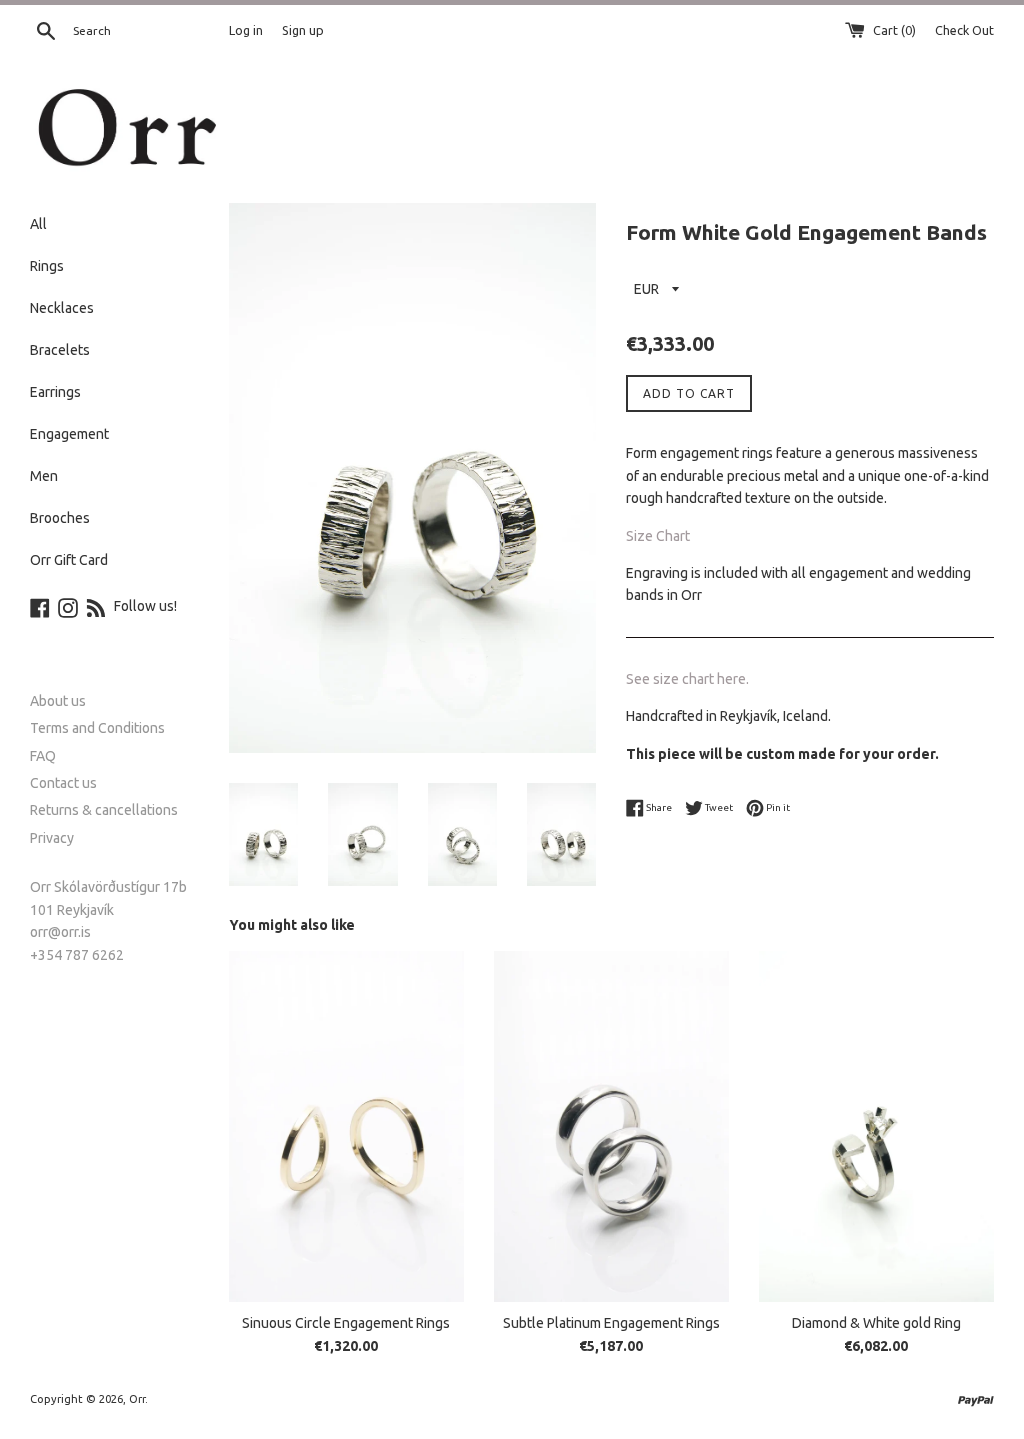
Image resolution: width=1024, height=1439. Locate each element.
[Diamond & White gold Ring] (876, 1126)
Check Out (964, 30)
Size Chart (658, 536)
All (38, 224)
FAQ (43, 756)
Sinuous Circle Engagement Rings (346, 1323)
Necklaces (62, 308)
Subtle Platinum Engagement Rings (611, 1323)
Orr (137, 1399)
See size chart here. (687, 679)
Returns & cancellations (104, 810)
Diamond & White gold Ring (876, 1323)
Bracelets (60, 350)
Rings (47, 266)
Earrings (55, 392)
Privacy (52, 838)
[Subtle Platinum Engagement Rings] (611, 1126)
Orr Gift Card (69, 560)
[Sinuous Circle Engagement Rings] (346, 1126)
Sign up (303, 30)
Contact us (63, 783)
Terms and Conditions (97, 728)
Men (44, 476)
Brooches (60, 518)
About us (58, 701)
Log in (246, 30)
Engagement (69, 434)
